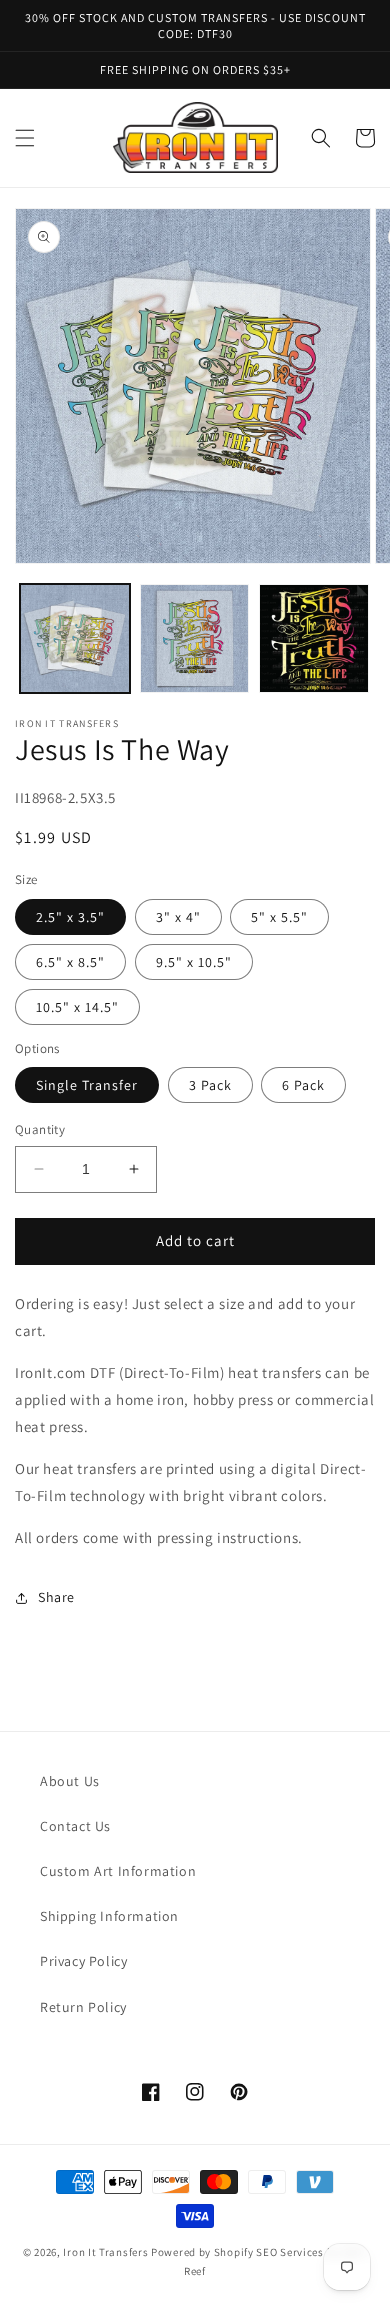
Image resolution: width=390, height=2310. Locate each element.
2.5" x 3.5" (70, 917)
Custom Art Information (118, 1871)
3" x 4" (178, 917)
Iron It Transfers (105, 2252)
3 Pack (210, 1085)
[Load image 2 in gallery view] (195, 639)
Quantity (40, 1129)
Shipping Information (109, 1916)
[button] (25, 138)
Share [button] (56, 1597)
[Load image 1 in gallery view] (75, 639)
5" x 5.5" (279, 917)
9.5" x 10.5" (194, 962)
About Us (70, 1781)
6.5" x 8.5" (70, 962)
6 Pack (303, 1085)
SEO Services (289, 2252)
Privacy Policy (83, 1961)
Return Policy (83, 2007)
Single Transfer (87, 1085)
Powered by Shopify (202, 2252)
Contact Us (75, 1826)
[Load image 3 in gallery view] (314, 639)
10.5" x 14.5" (77, 1007)
